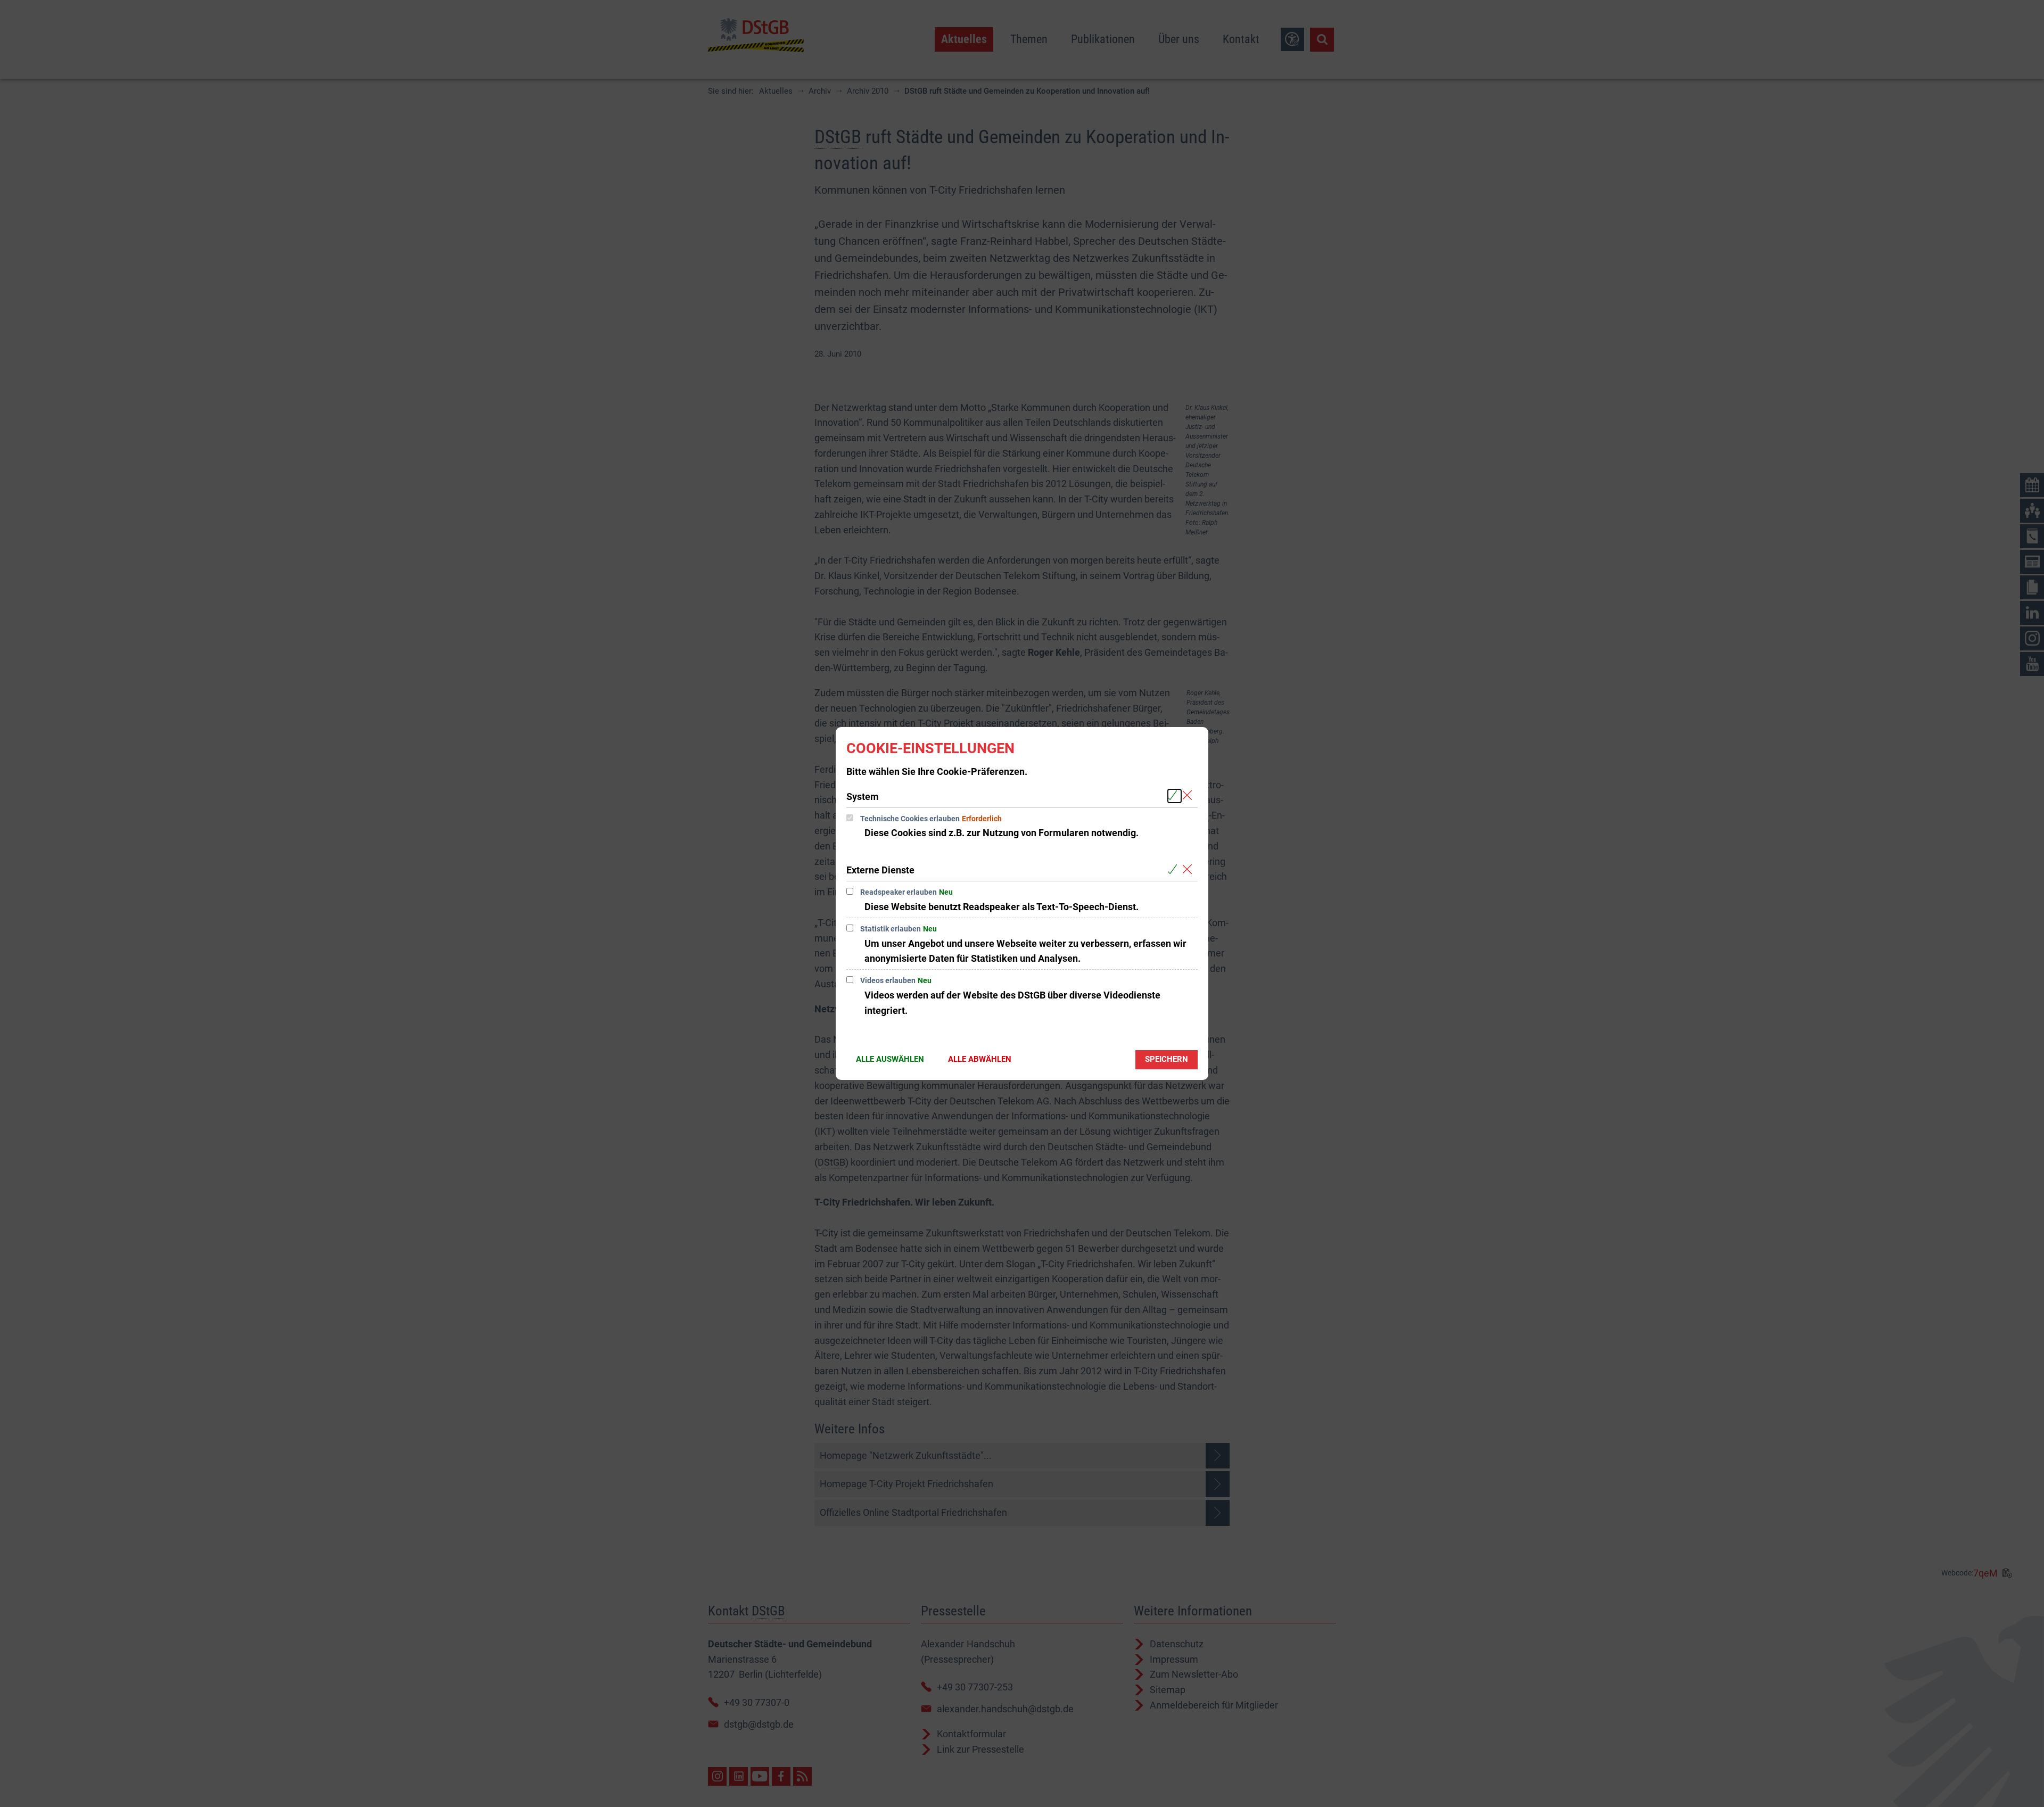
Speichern (1167, 1059)
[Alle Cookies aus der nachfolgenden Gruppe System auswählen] (1175, 796)
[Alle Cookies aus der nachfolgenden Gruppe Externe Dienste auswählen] (1175, 869)
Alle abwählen (980, 1059)
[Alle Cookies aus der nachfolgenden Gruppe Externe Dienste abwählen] (1189, 869)
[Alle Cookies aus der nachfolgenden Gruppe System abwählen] (1189, 796)
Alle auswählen (890, 1059)
